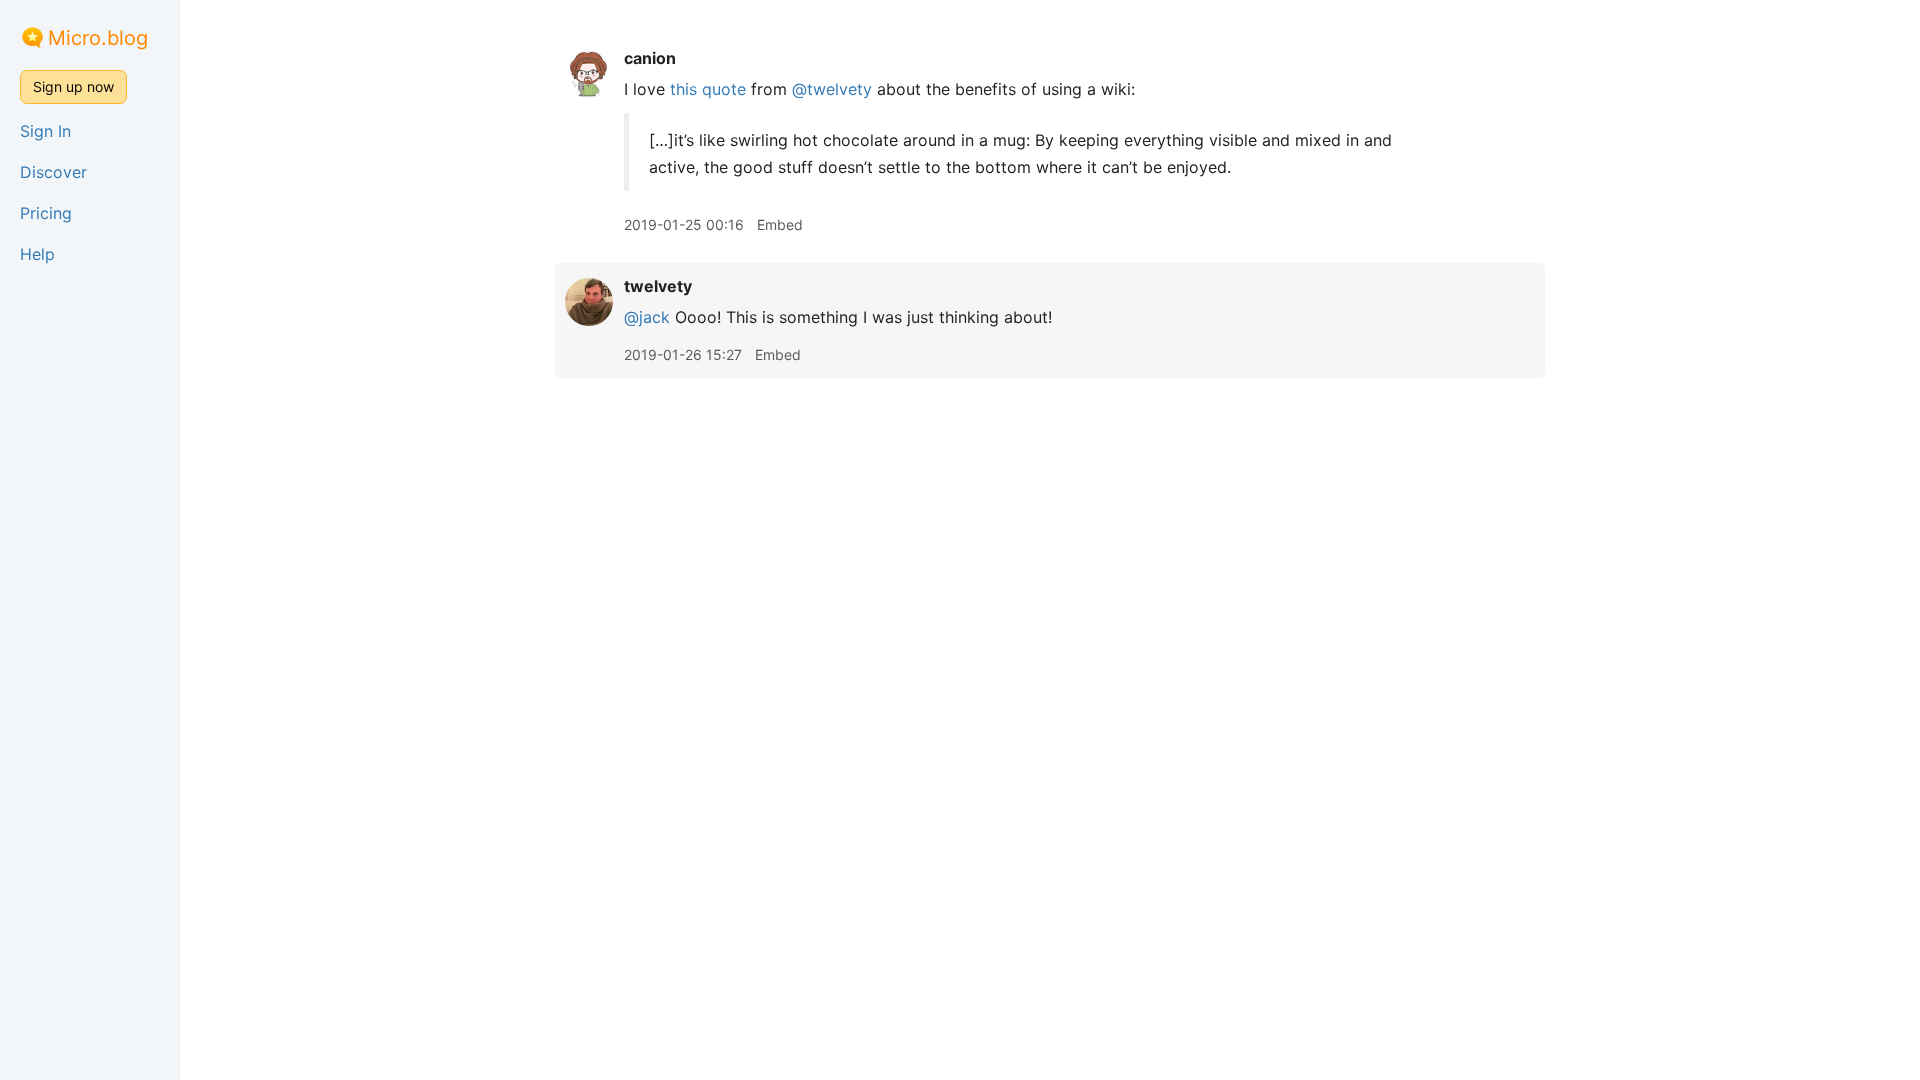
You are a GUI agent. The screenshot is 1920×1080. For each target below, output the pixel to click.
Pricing (46, 213)
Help (37, 254)
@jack (647, 317)
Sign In (45, 131)
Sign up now (73, 86)
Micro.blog (98, 38)
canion (650, 58)
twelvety (658, 286)
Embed (780, 224)
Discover (53, 172)
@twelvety (832, 89)
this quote (708, 89)
